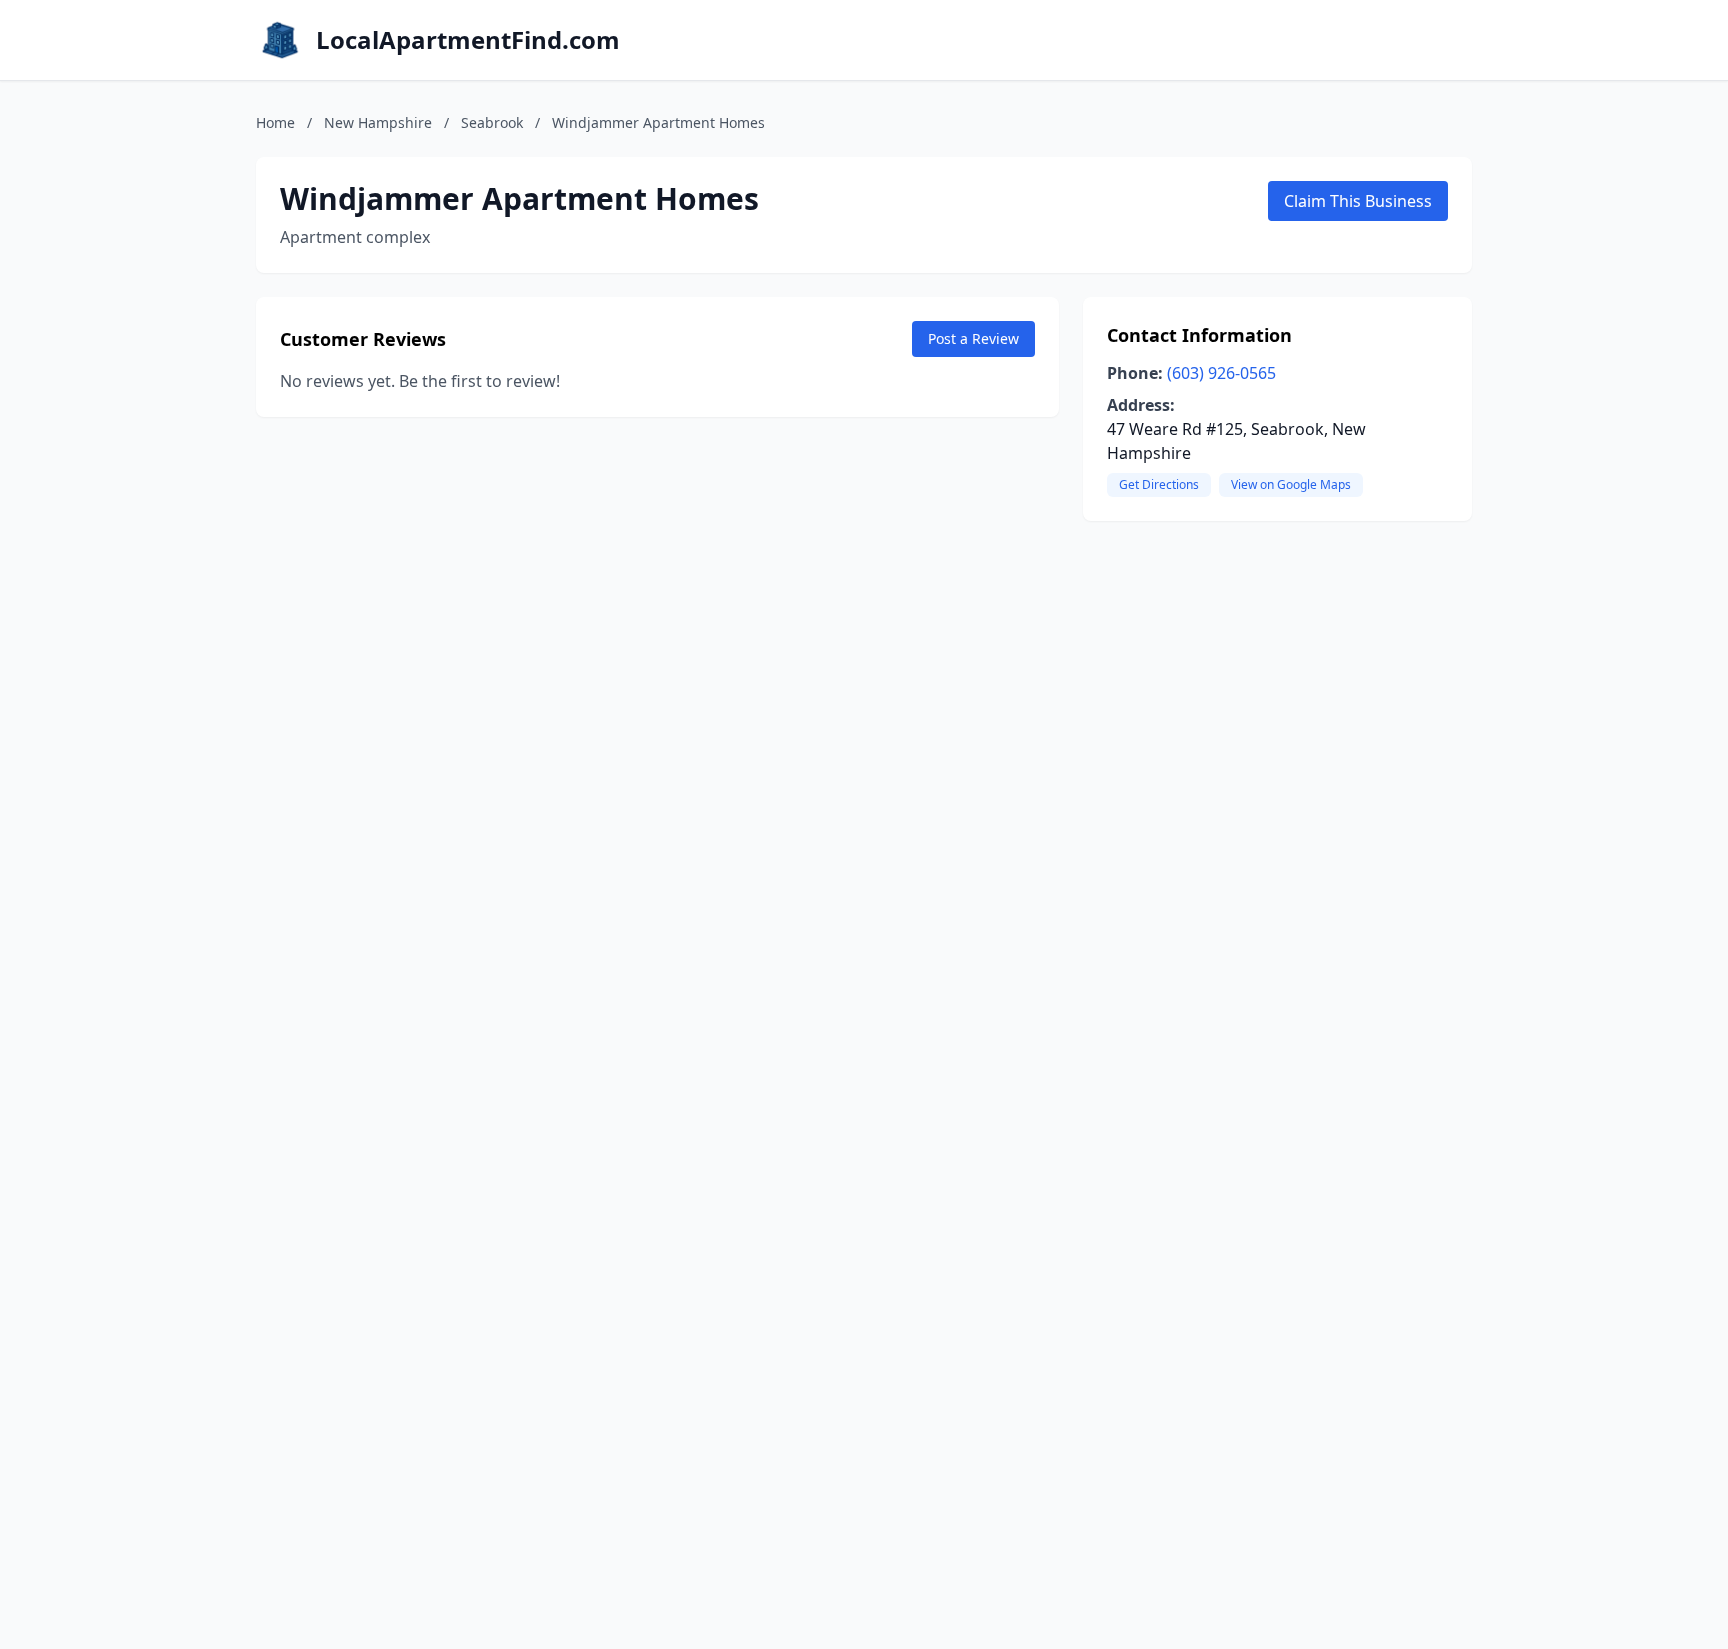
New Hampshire (378, 122)
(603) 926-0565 (1221, 373)
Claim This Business (1358, 201)
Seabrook (492, 122)
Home (275, 122)
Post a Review (973, 338)
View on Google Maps (1291, 484)
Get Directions (1159, 484)
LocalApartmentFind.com (468, 40)
